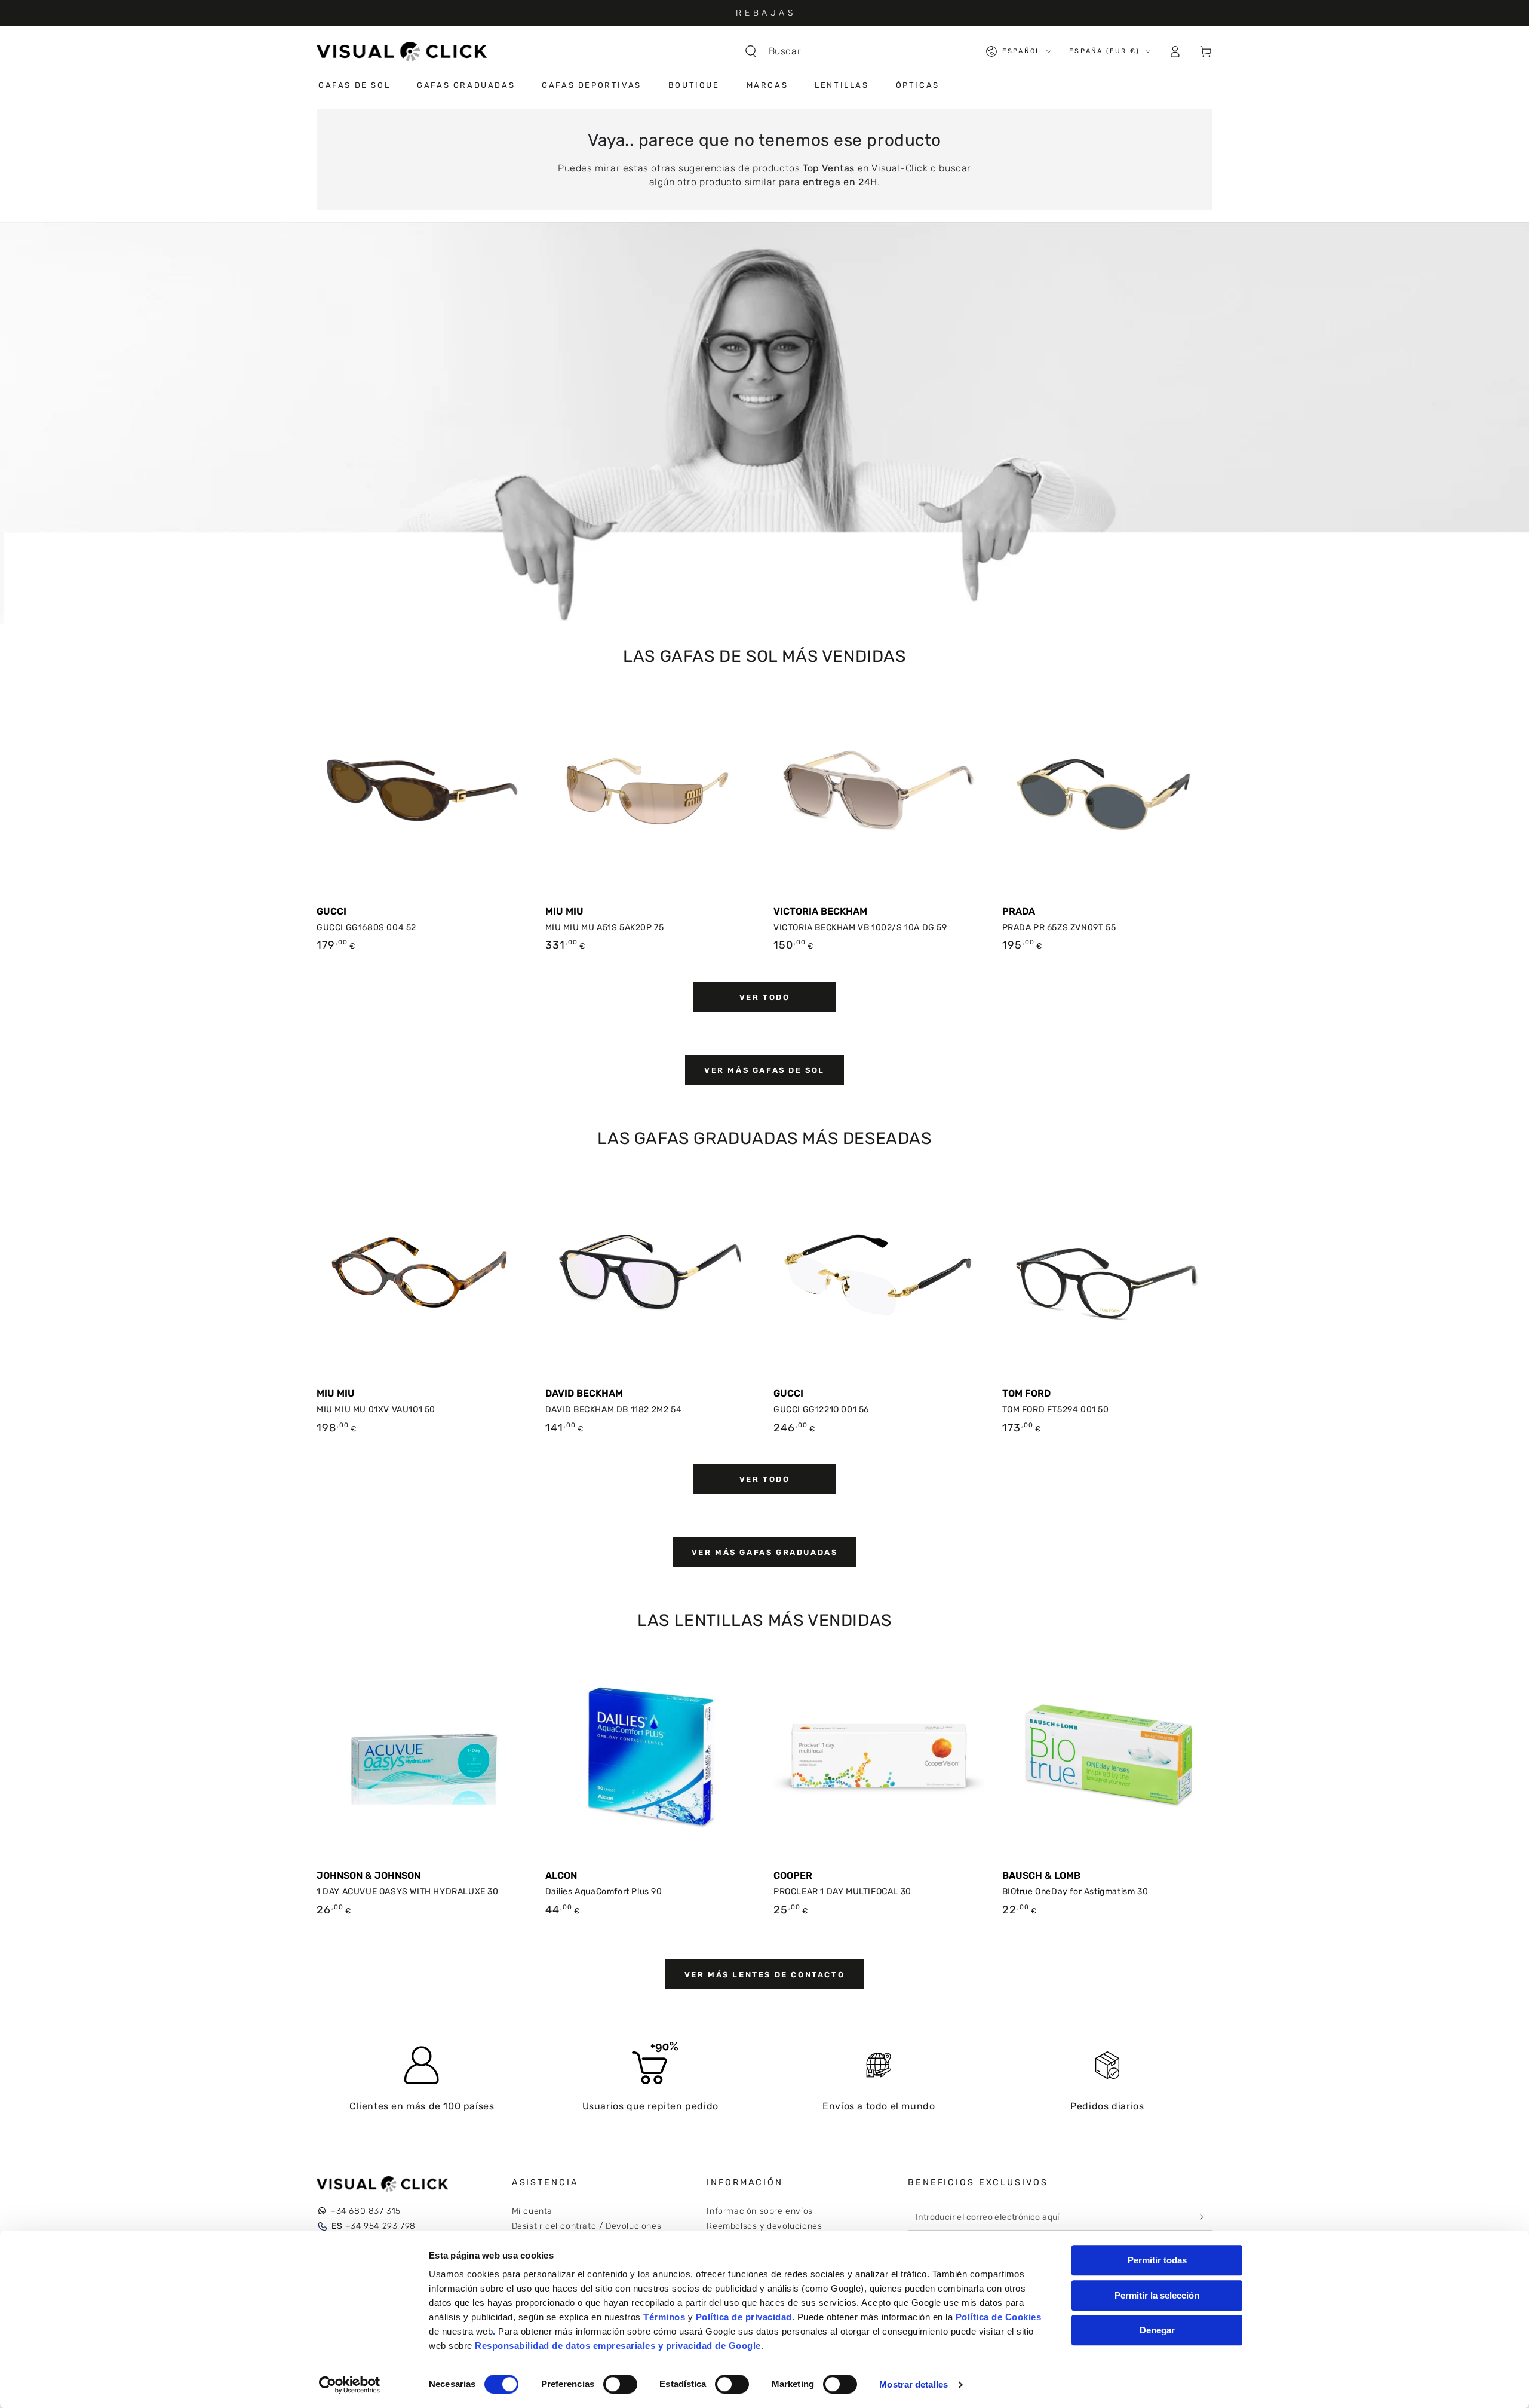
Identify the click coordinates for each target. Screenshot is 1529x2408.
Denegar (1157, 2330)
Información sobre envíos (759, 2211)
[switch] (620, 2384)
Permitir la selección (1157, 2295)
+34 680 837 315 (366, 2211)
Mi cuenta (532, 2211)
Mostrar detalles (914, 2384)
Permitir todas (1157, 2260)
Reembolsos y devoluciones (764, 2226)
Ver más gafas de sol (764, 1070)
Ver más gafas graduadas (765, 1552)
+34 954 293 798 (374, 2226)
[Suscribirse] (1203, 2217)
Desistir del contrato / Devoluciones (587, 2226)
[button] (779, 51)
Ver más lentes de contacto (765, 1975)
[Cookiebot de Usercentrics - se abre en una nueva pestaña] (350, 2385)
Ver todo (765, 997)
